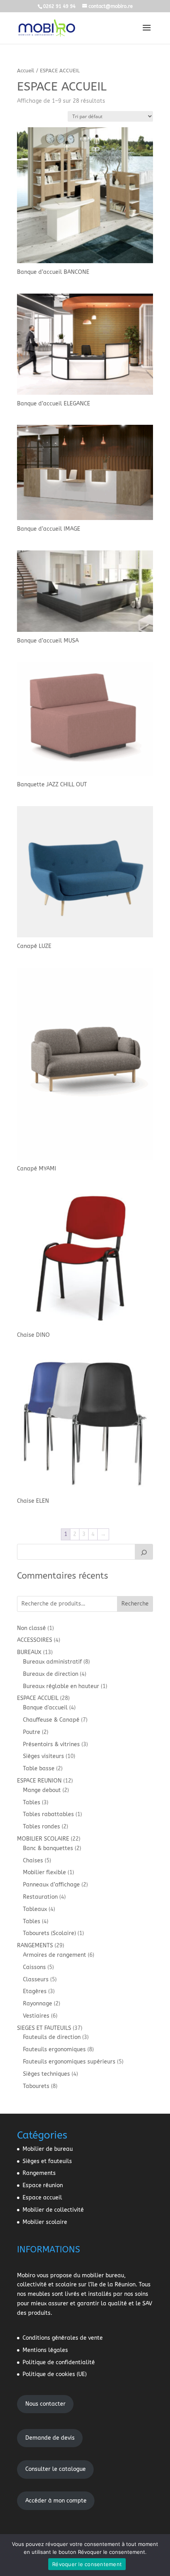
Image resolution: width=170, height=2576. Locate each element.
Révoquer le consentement (87, 2564)
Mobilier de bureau (48, 2149)
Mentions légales (45, 2350)
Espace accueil (42, 2198)
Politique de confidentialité (59, 2362)
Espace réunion (43, 2185)
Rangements (39, 2173)
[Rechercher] (144, 1552)
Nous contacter (45, 2404)
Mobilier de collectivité (53, 2210)
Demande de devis (50, 2438)
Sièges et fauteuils (47, 2161)
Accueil (26, 71)
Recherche (135, 1604)
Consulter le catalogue (56, 2469)
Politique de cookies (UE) (55, 2374)
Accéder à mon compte (56, 2501)
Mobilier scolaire (45, 2222)
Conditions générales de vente (63, 2338)
